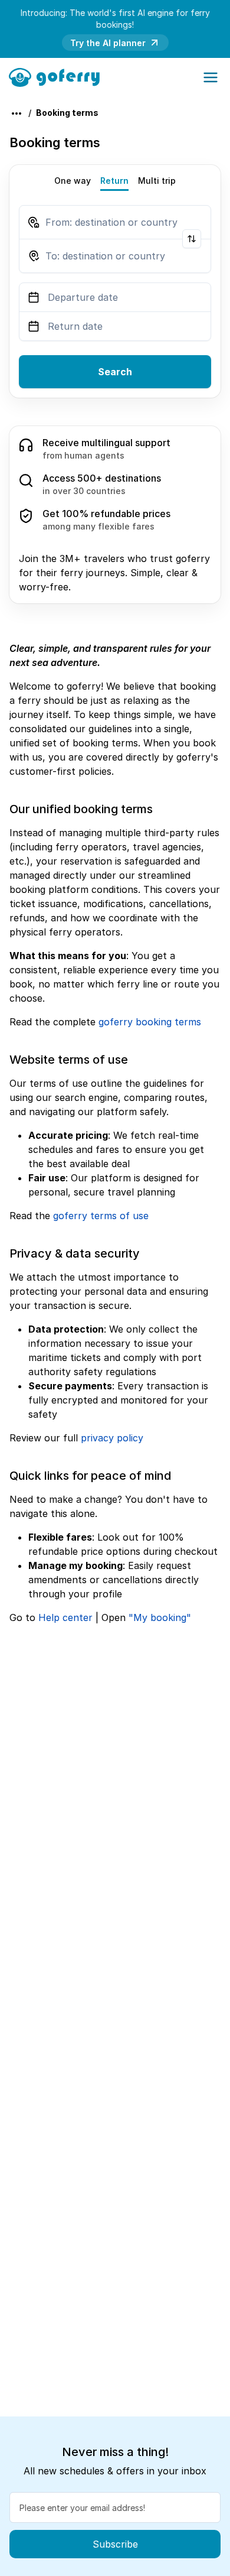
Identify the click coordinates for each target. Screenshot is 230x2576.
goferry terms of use (101, 1216)
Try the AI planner (108, 43)
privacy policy (112, 1438)
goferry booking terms (150, 1022)
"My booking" (160, 1617)
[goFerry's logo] (58, 76)
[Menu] (211, 77)
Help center (65, 1617)
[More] (17, 113)
